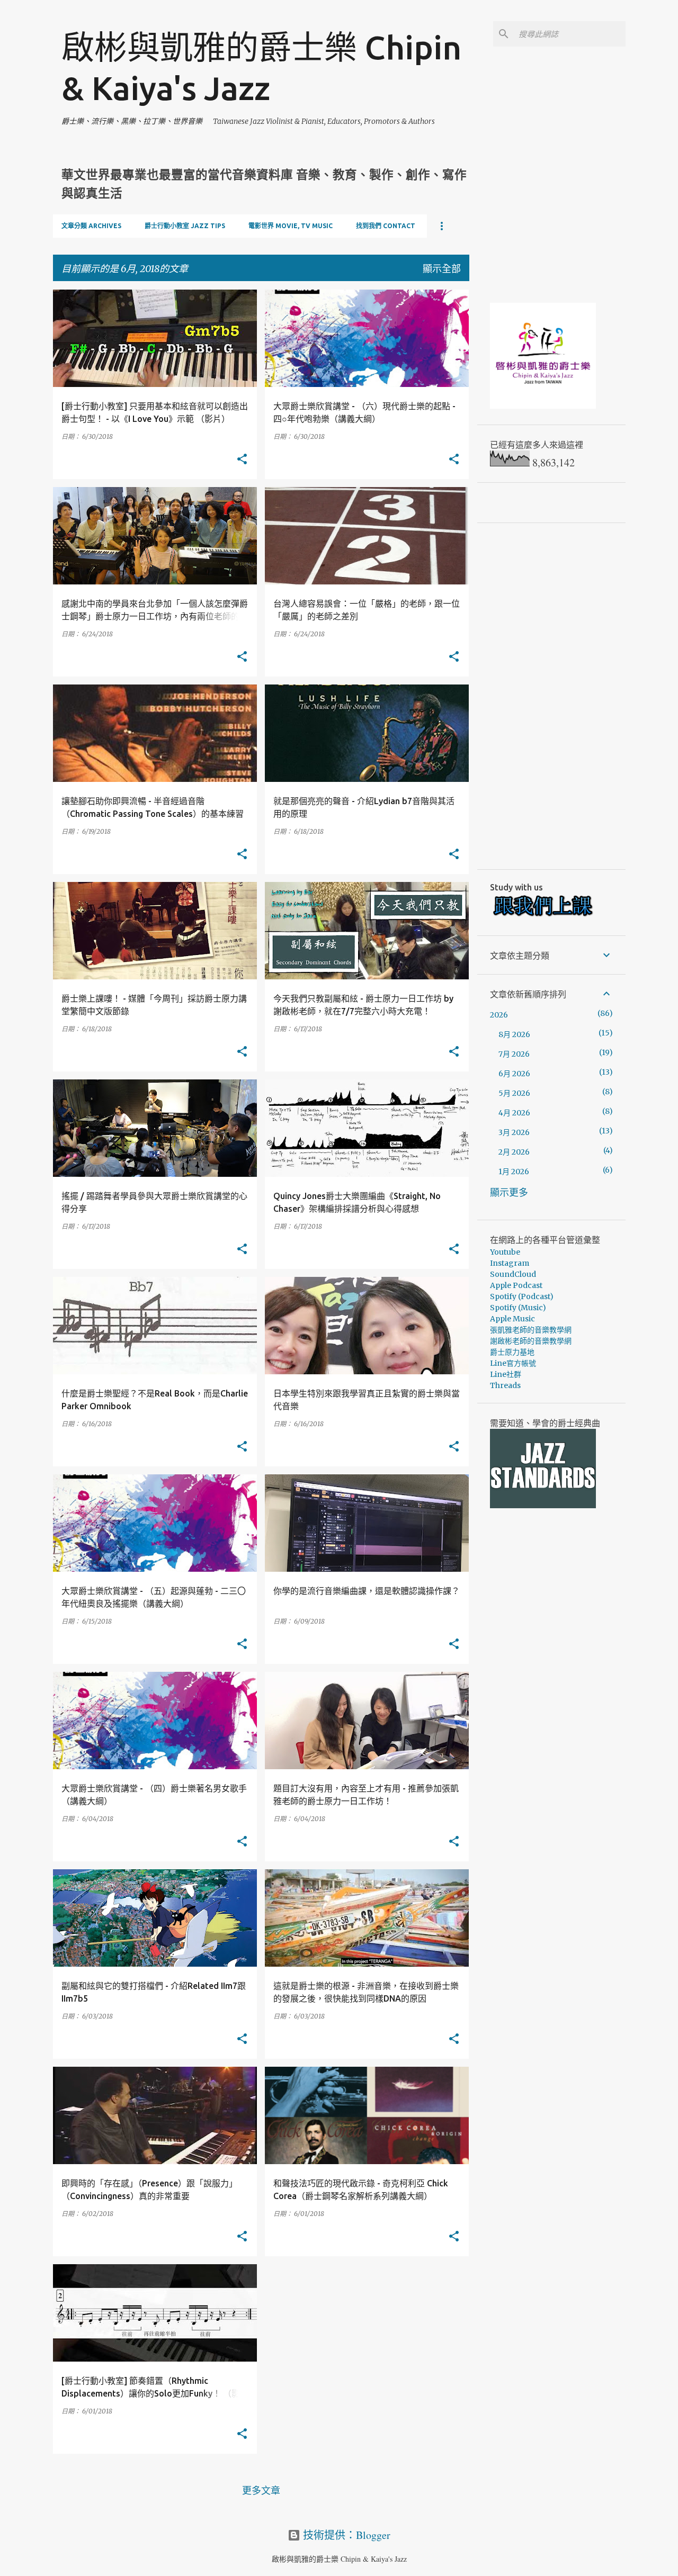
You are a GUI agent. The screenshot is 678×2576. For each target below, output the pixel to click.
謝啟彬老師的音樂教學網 (531, 1341)
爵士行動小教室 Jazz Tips (185, 226)
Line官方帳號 (513, 1363)
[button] (242, 460)
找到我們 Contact (386, 226)
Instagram (510, 1263)
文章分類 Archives (91, 226)
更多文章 (261, 2490)
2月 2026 (514, 1152)
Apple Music (512, 1319)
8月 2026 (514, 1034)
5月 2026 (514, 1093)
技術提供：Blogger (345, 2535)
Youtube (505, 1252)
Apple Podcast (516, 1285)
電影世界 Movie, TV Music (291, 226)
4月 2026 (514, 1113)
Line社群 (506, 1374)
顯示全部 (442, 268)
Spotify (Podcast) (522, 1296)
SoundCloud (513, 1274)
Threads (505, 1385)
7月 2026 (514, 1054)
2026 (499, 1015)
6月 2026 (514, 1074)
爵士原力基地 (512, 1352)
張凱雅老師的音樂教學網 (531, 1330)
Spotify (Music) (518, 1308)
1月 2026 (514, 1172)
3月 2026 (514, 1132)
